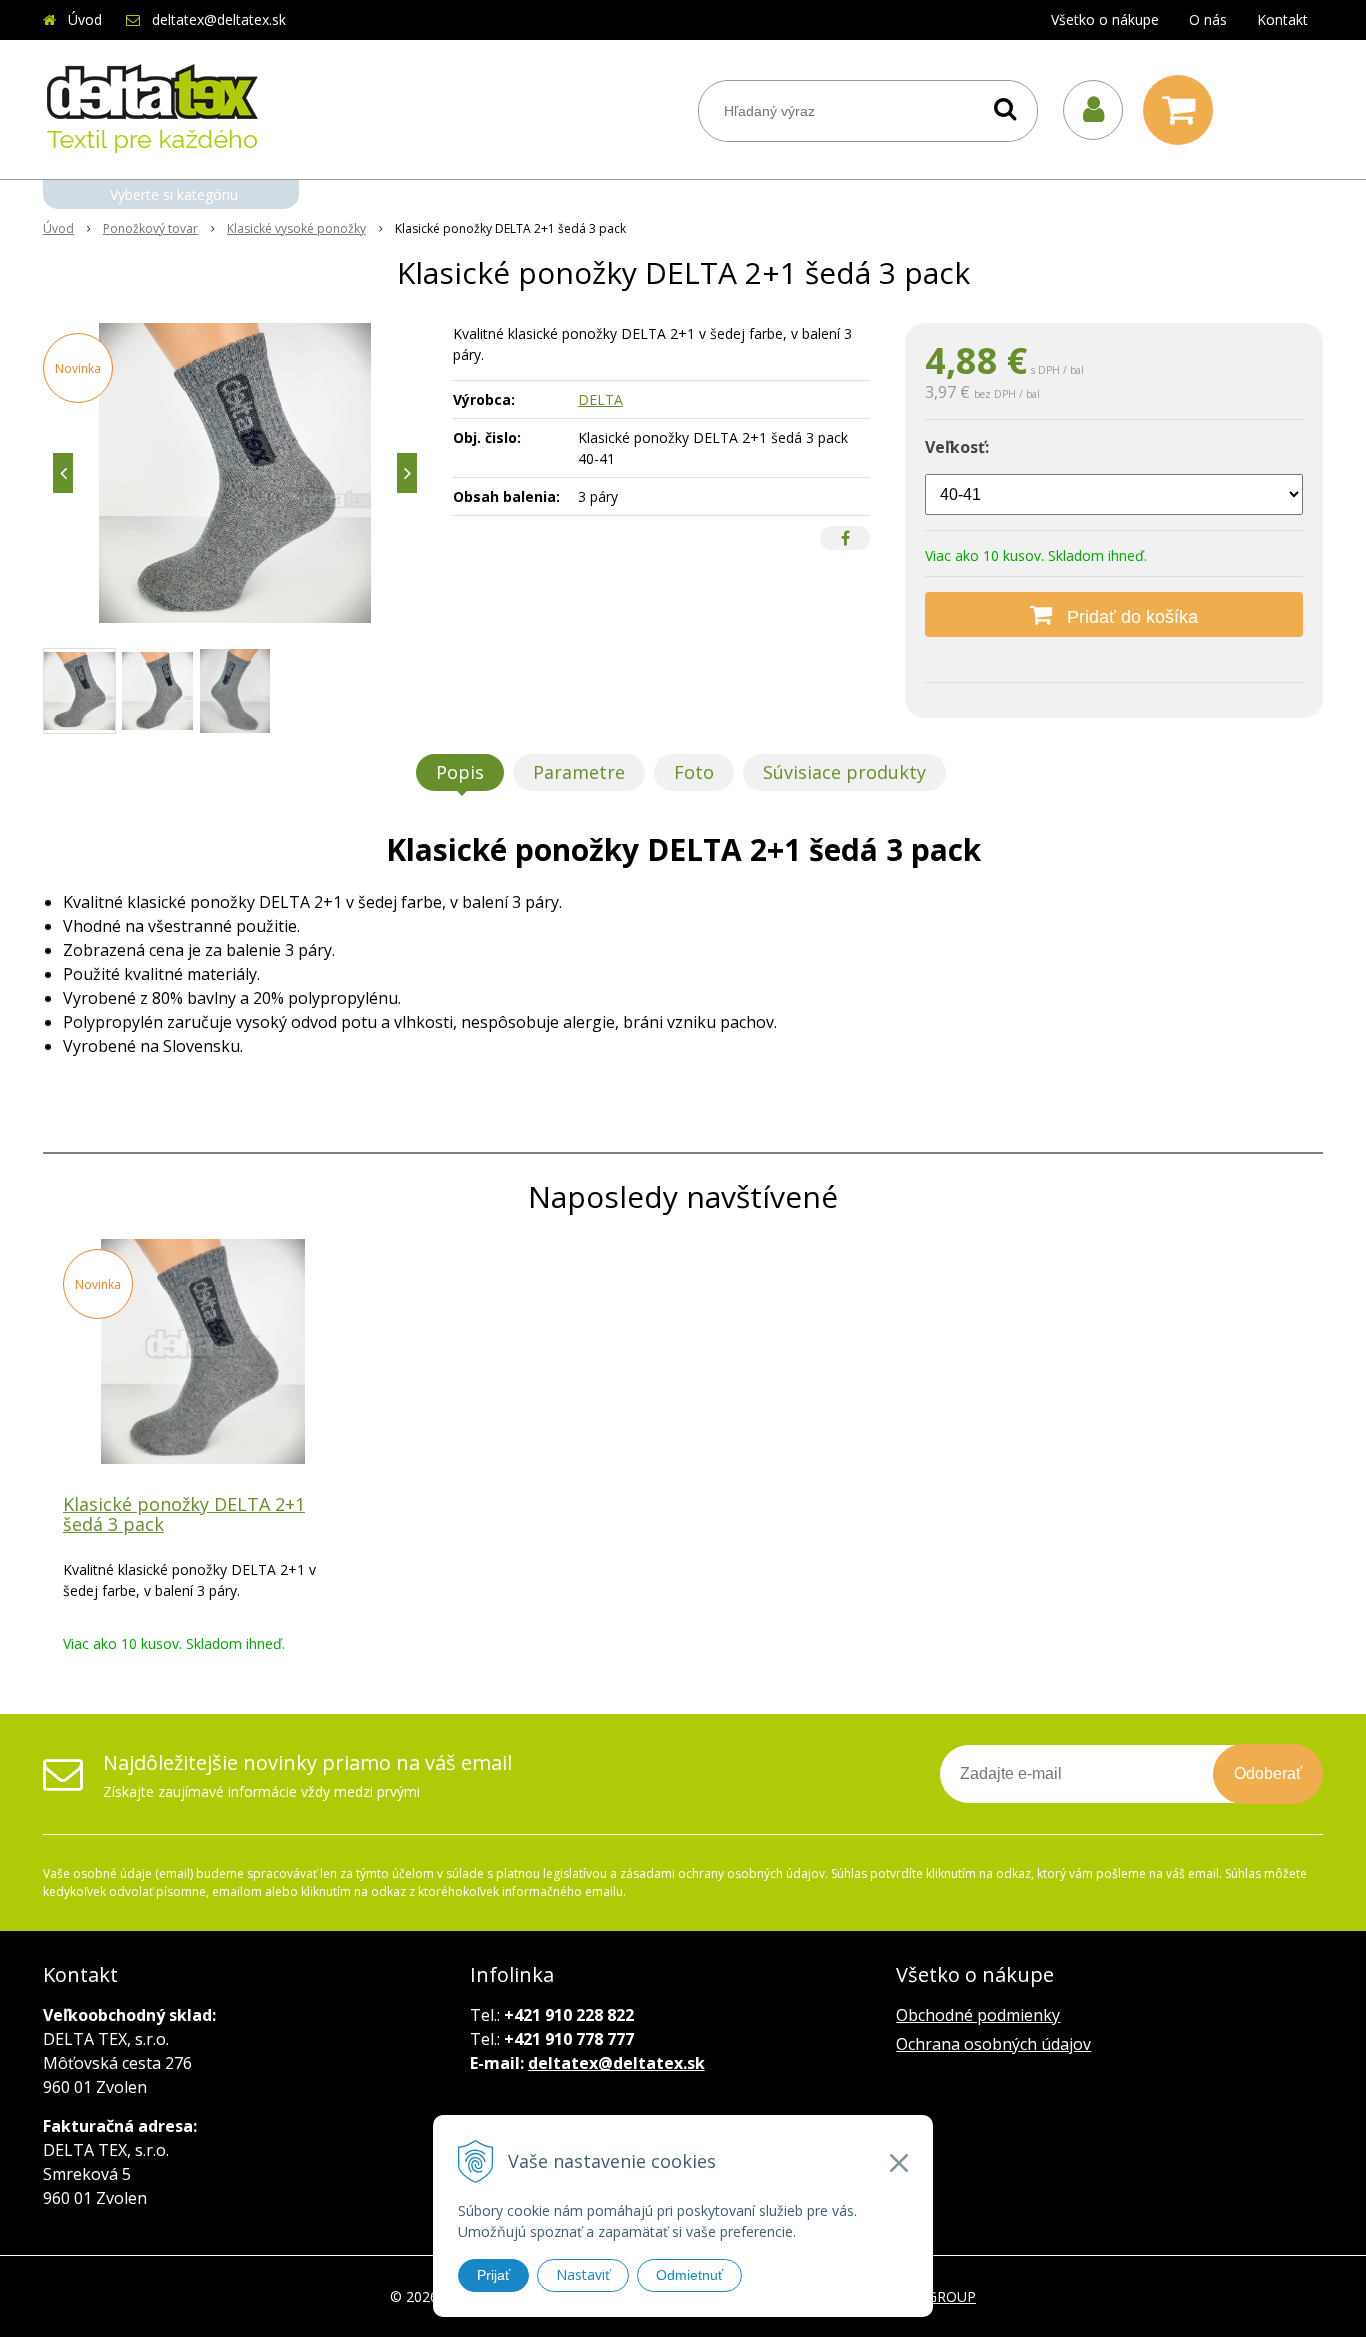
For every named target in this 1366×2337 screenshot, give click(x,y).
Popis (460, 772)
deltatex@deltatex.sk (219, 19)
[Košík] (1183, 110)
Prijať (493, 2275)
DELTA (600, 399)
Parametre (579, 772)
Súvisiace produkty (844, 772)
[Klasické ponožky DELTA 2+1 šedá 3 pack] (235, 473)
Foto (694, 772)
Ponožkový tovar (150, 228)
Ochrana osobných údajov (993, 2044)
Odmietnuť (689, 2275)
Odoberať (1268, 1773)
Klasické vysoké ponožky (296, 228)
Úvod (85, 19)
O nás (1208, 19)
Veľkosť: (957, 447)
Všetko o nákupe (1105, 19)
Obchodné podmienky (978, 2015)
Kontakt (1282, 19)
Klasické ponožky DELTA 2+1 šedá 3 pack (184, 1514)
